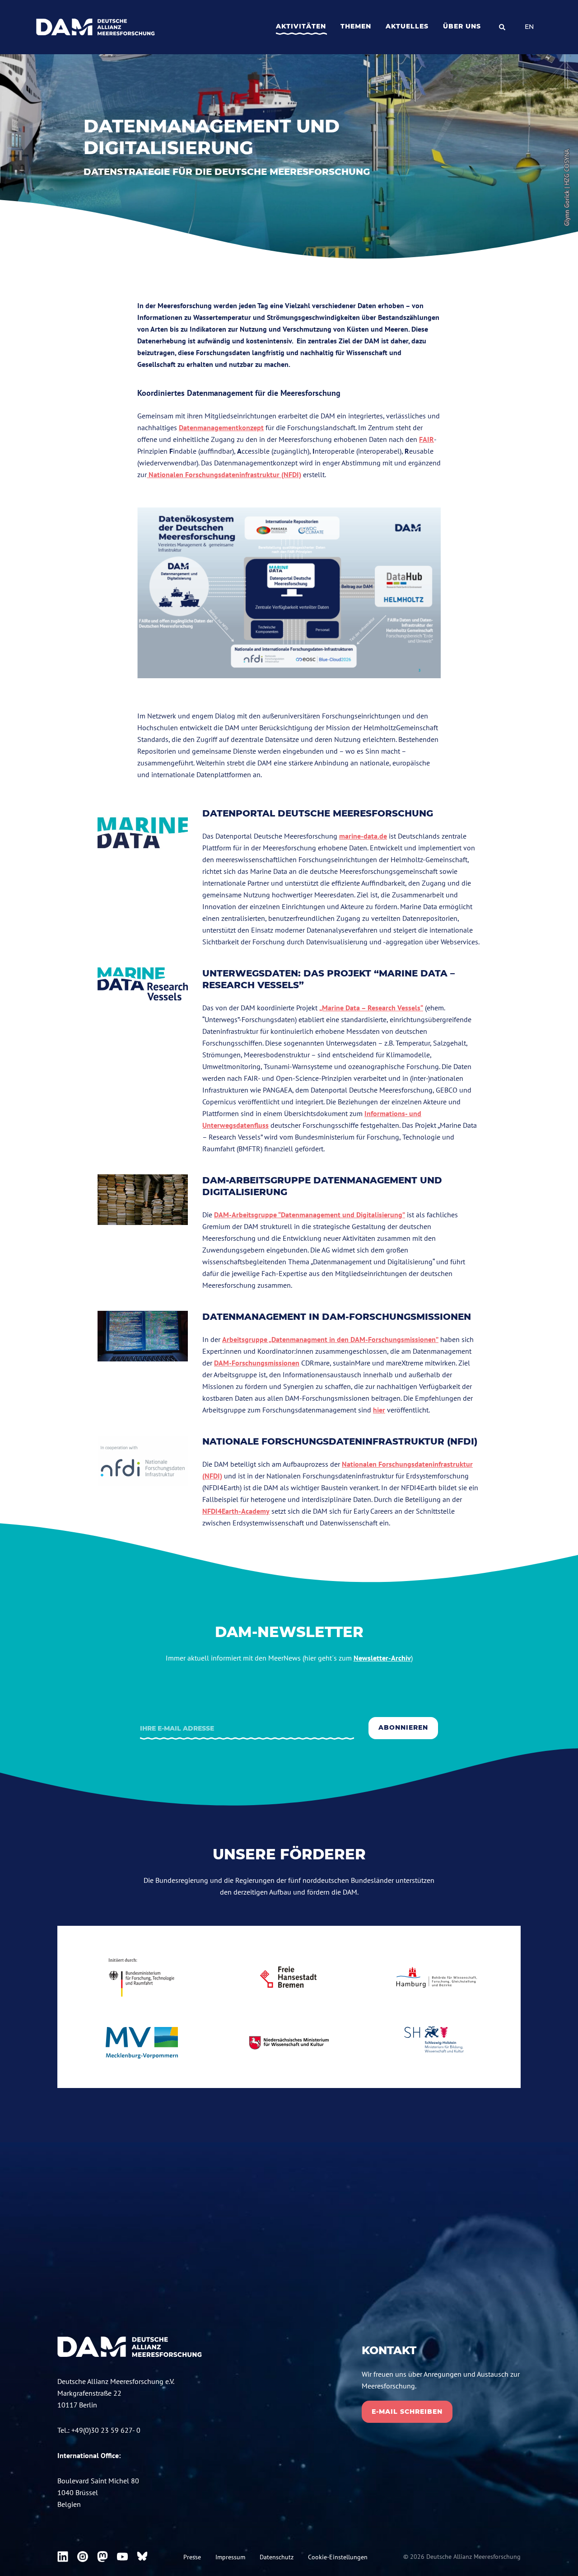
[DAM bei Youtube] (122, 2557)
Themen (356, 26)
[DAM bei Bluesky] (142, 2557)
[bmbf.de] (142, 1977)
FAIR (427, 439)
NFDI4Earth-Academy (236, 1511)
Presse (192, 2557)
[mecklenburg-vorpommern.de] (142, 2043)
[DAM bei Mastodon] (103, 2557)
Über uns (462, 26)
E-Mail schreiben (407, 2412)
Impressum (230, 2557)
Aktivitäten (301, 26)
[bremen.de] (289, 1977)
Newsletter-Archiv (382, 1658)
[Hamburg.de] (436, 1977)
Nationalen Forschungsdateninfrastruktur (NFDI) (224, 474)
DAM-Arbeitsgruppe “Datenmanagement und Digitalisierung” (310, 1215)
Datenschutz (277, 2557)
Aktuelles (407, 26)
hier (379, 1410)
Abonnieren (403, 1727)
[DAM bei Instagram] (83, 2557)
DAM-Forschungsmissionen (257, 1363)
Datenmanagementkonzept (221, 427)
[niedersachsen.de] (289, 2043)
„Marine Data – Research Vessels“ (371, 1008)
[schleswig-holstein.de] (436, 2043)
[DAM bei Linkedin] (63, 2557)
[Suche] (502, 27)
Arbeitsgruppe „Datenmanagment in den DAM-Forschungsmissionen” (330, 1339)
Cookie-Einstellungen (338, 2557)
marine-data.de (363, 836)
